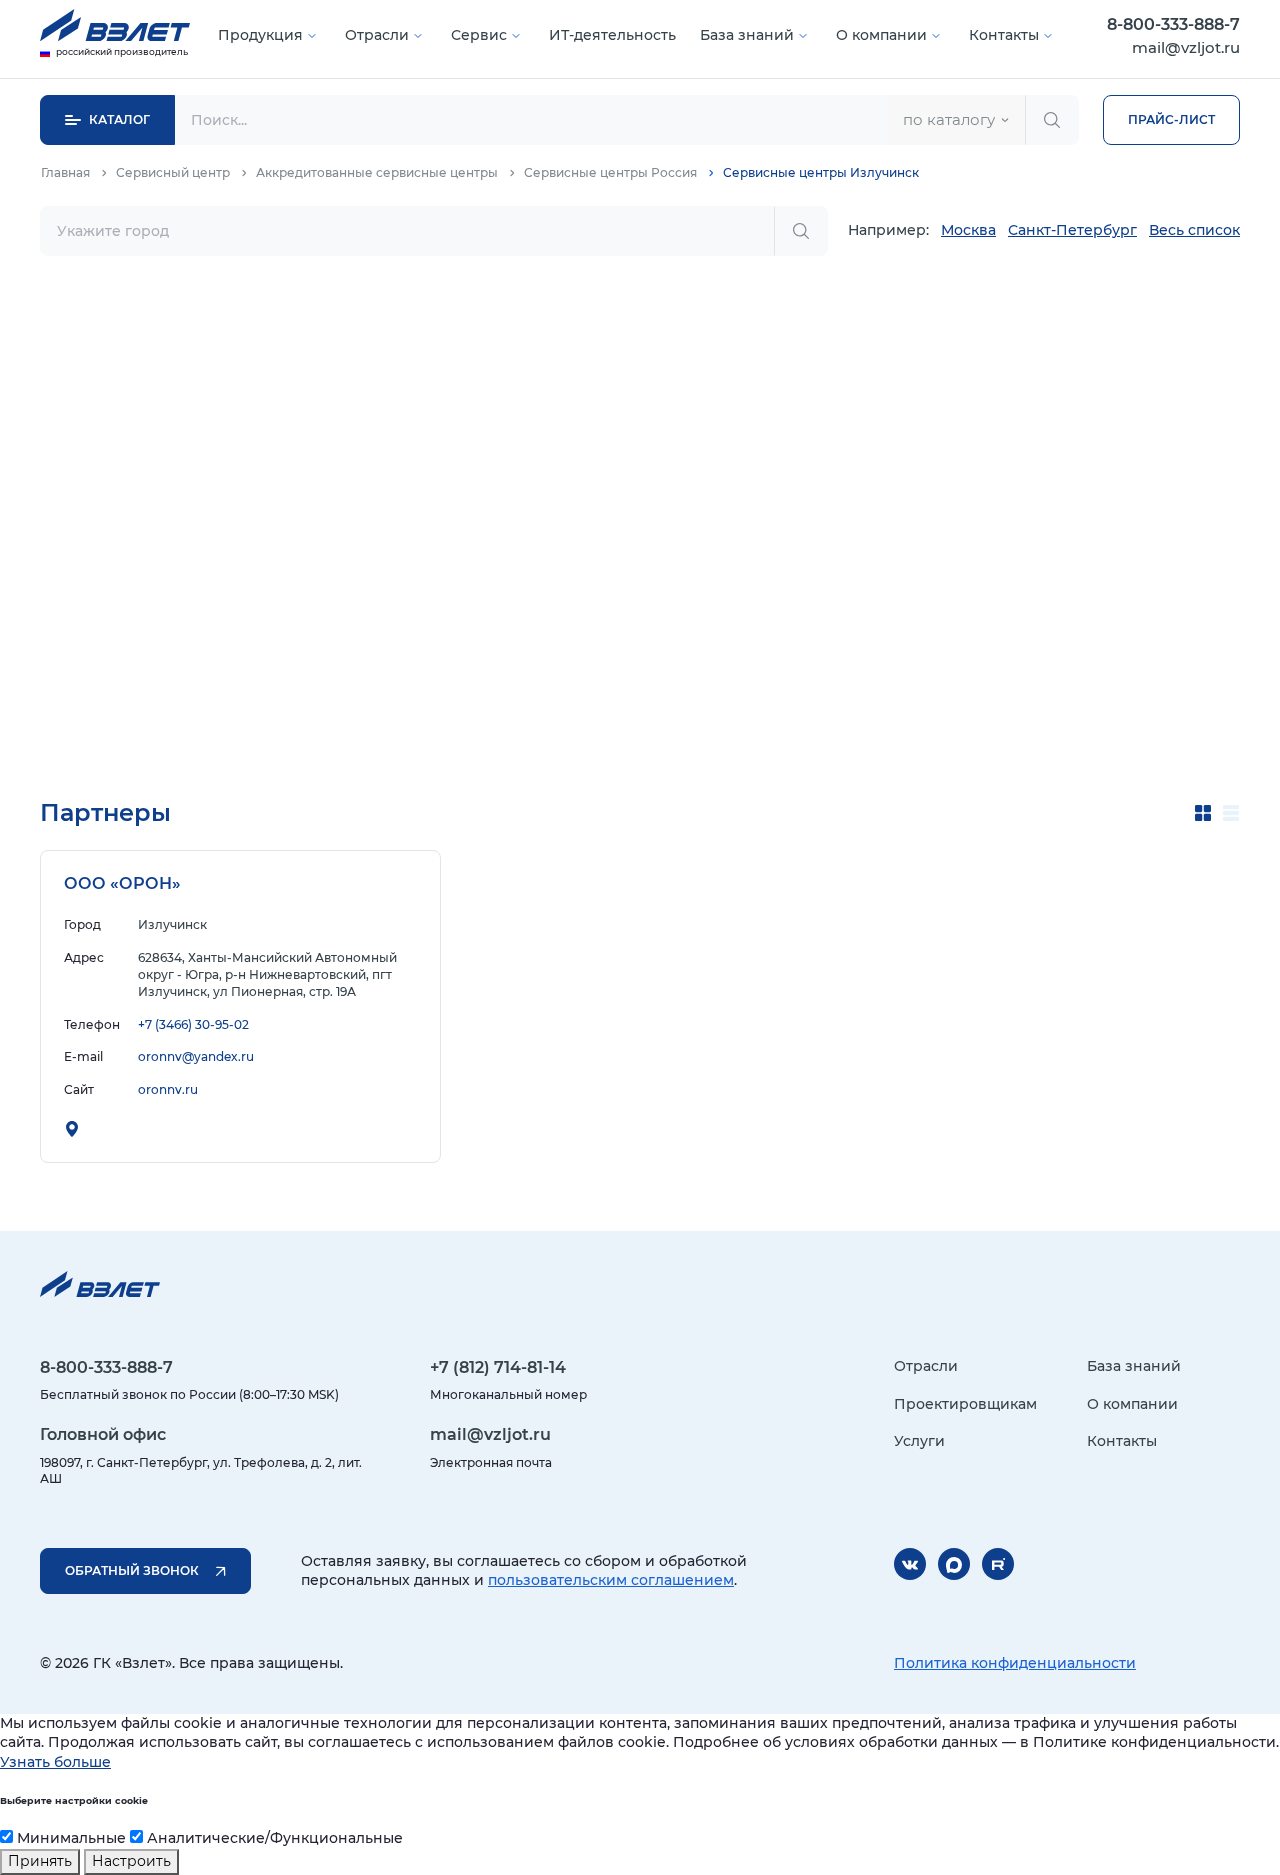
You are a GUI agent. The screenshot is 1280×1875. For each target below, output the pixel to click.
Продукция (260, 35)
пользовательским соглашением (611, 1580)
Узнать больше (55, 1762)
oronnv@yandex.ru (196, 1056)
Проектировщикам (965, 1404)
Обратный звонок (132, 1570)
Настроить (131, 1861)
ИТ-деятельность (612, 35)
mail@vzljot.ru (1186, 47)
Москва (968, 230)
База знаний (747, 35)
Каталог (119, 119)
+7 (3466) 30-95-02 (193, 1024)
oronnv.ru (168, 1089)
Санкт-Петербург (1072, 230)
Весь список (1194, 230)
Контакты (1004, 35)
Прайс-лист (1171, 119)
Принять (40, 1861)
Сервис (479, 35)
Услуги (919, 1441)
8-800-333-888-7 (1173, 24)
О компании (881, 35)
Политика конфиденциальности (1015, 1663)
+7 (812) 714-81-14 (498, 1367)
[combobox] (956, 120)
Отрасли (377, 35)
